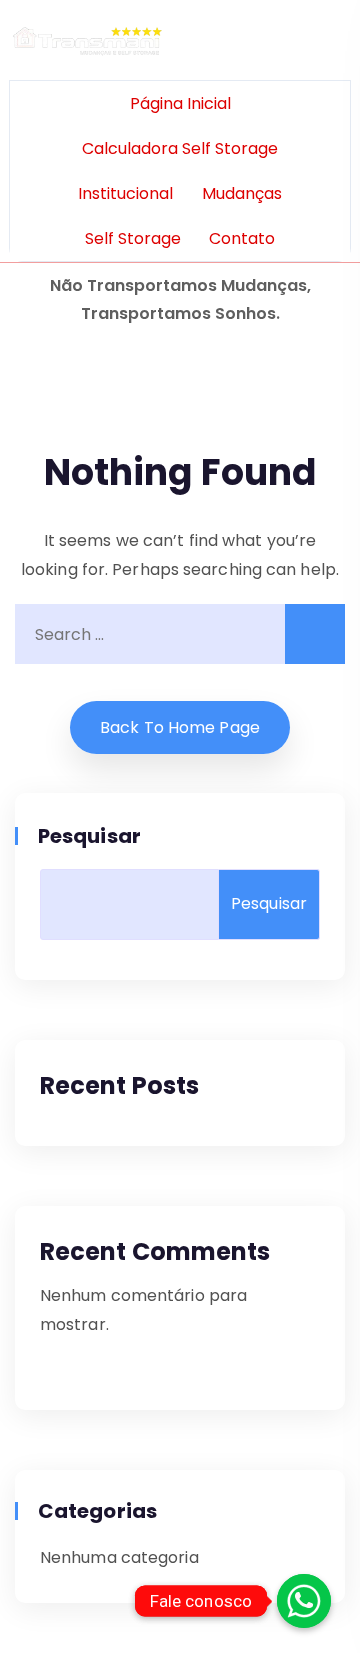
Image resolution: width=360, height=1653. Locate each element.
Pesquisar (90, 836)
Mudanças (242, 193)
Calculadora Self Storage (180, 148)
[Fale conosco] (304, 1601)
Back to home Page (180, 727)
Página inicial (180, 103)
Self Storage (133, 238)
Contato (242, 238)
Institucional (125, 193)
